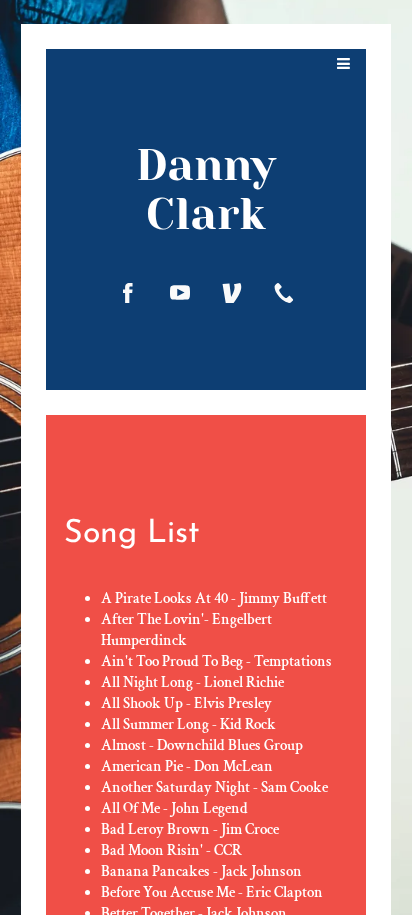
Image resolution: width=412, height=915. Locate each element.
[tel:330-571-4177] (284, 293)
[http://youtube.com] (180, 293)
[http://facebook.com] (128, 293)
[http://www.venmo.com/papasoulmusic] (232, 293)
